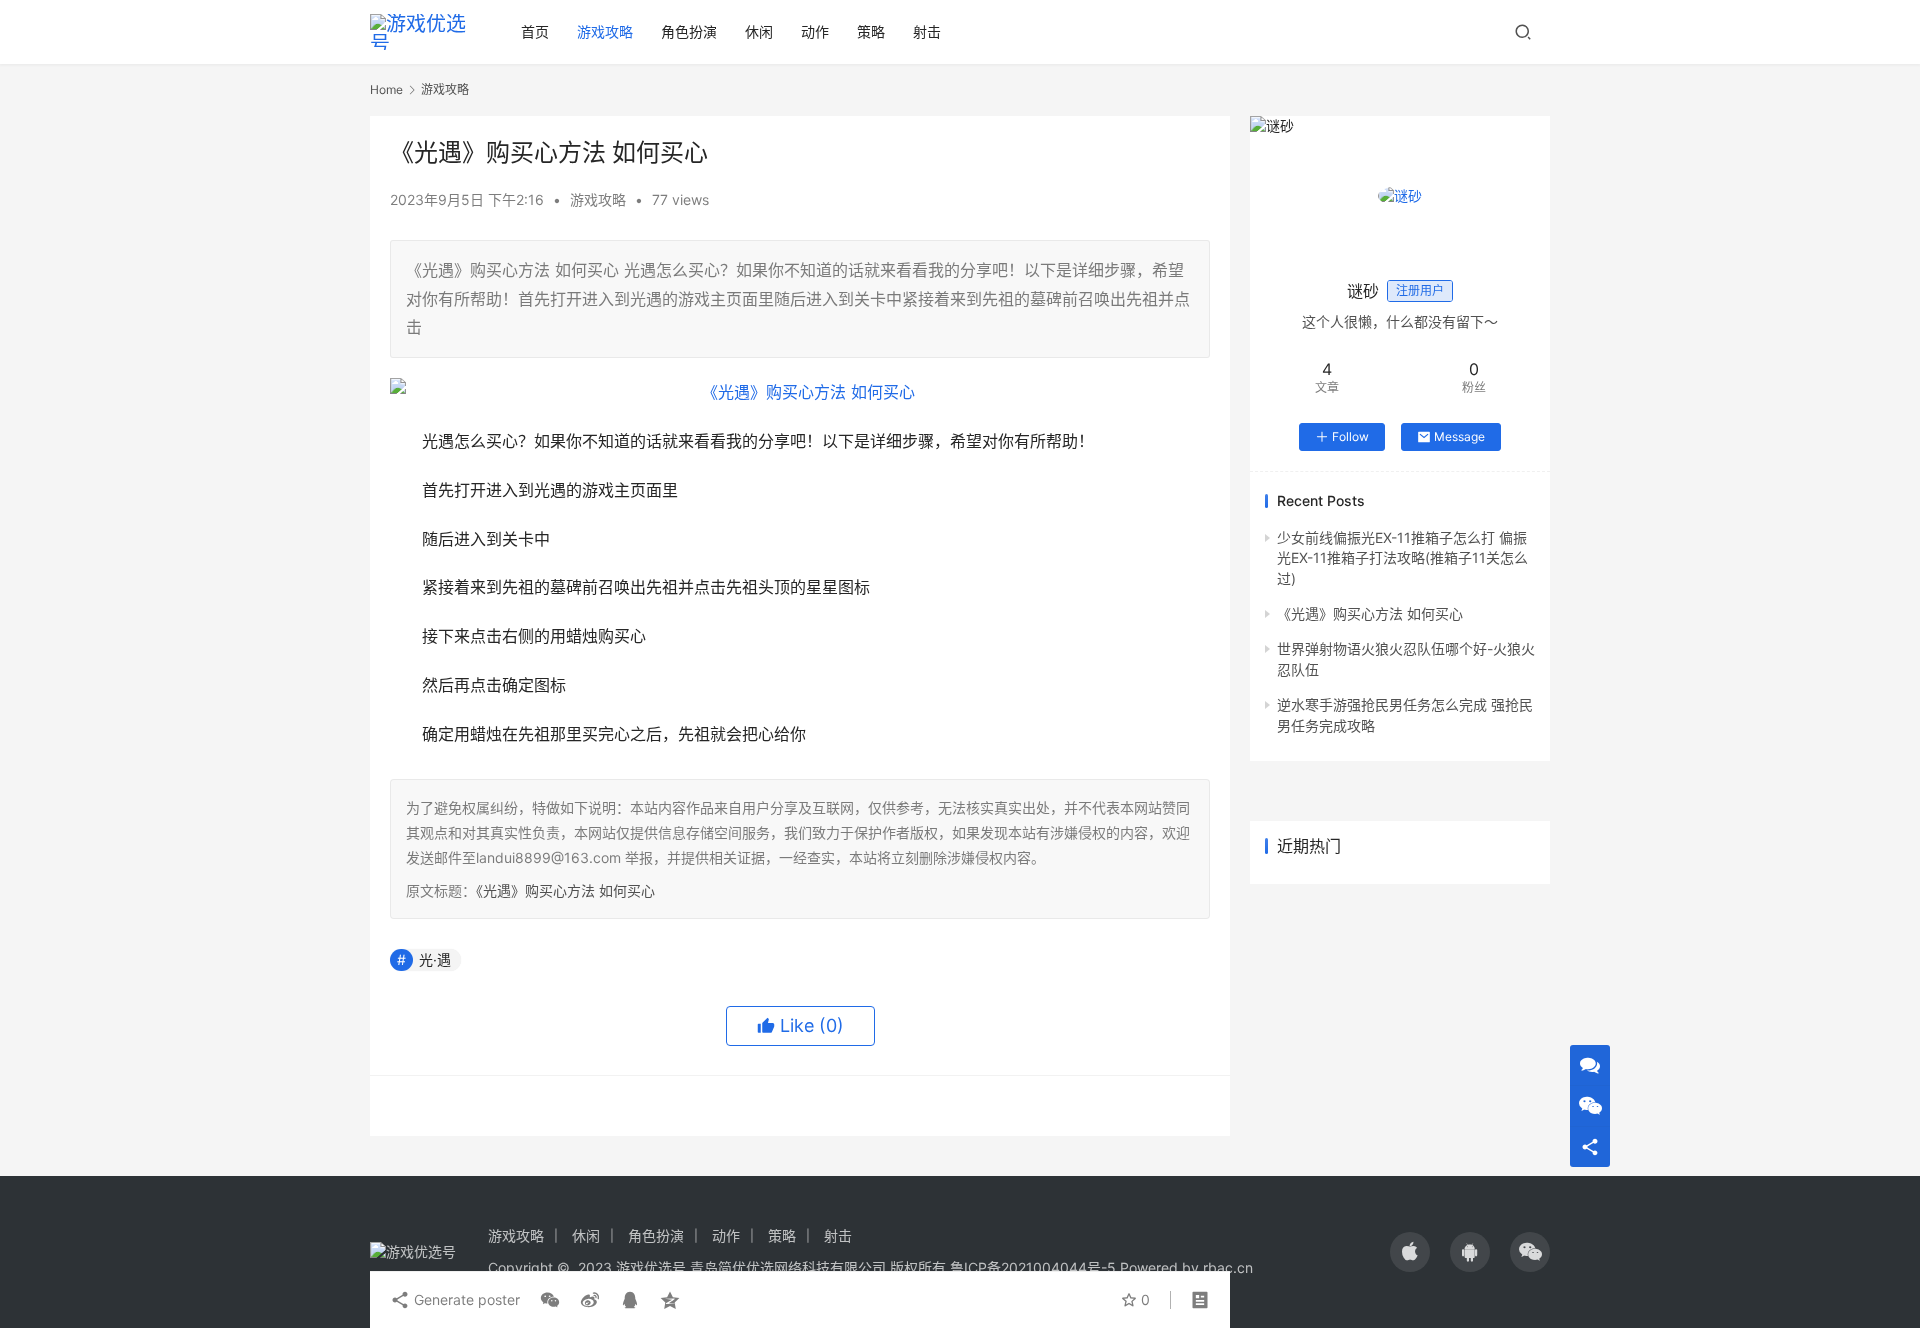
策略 (871, 31)
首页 (535, 31)
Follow (1350, 436)
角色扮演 (689, 31)
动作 (815, 31)
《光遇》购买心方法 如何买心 (565, 890)
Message (1459, 436)
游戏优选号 (651, 1267)
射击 (927, 31)
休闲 (759, 31)
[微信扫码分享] (550, 1300)
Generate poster (465, 1299)
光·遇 (435, 959)
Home (386, 89)
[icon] (1410, 1252)
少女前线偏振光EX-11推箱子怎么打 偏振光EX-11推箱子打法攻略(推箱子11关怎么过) (1402, 558)
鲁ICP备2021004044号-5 (1033, 1267)
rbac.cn (1228, 1267)
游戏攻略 (605, 31)
